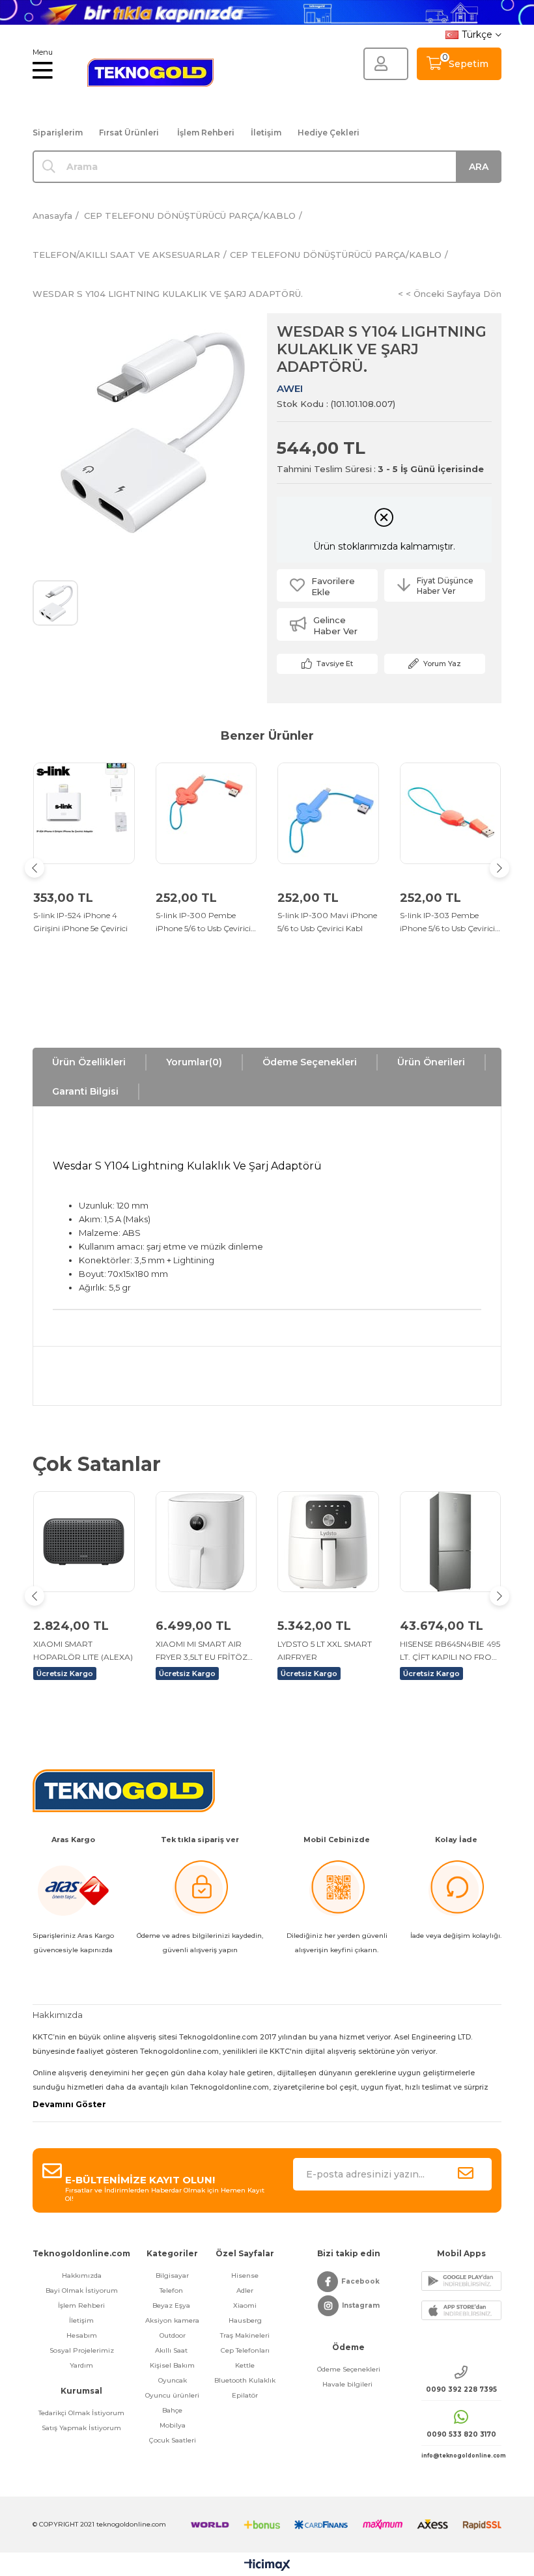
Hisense (245, 2275)
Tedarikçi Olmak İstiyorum (81, 2413)
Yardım (81, 2365)
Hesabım (82, 2335)
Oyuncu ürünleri (172, 2395)
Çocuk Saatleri (173, 2440)
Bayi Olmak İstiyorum (82, 2290)
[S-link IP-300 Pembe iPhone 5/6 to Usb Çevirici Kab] (206, 813)
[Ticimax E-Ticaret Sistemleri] (267, 2566)
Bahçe (172, 2410)
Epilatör (245, 2395)
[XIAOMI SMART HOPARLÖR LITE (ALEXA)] (84, 1542)
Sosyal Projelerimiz (82, 2350)
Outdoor (173, 2335)
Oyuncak (173, 2380)
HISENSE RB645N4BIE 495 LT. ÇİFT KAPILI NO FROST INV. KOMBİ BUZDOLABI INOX (450, 1651)
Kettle (245, 2365)
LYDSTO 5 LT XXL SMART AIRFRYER (325, 1650)
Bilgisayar (172, 2275)
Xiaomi (245, 2305)
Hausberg (245, 2320)
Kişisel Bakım (172, 2365)
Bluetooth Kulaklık (245, 2380)
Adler (245, 2290)
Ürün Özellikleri (89, 1062)
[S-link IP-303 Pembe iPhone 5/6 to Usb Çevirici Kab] (451, 813)
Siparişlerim (58, 133)
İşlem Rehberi (206, 133)
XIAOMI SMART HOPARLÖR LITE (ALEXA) (83, 1650)
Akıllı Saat (172, 2350)
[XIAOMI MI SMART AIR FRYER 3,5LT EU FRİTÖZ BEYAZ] (206, 1542)
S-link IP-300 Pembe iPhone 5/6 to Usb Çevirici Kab (203, 923)
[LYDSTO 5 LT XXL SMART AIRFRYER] (328, 1542)
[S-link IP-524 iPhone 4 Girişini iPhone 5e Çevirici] (84, 813)
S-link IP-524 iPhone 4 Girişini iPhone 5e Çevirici (80, 922)
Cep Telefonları (245, 2350)
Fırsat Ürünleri (129, 133)
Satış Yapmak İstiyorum (81, 2428)
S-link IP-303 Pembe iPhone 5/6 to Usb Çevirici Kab (447, 923)
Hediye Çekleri (329, 133)
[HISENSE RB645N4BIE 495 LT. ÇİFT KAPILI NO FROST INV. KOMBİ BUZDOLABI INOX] (451, 1542)
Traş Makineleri (245, 2335)
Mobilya (173, 2425)
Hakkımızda (82, 2275)
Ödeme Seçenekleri (310, 1062)
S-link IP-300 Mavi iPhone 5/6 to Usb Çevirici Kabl (327, 922)
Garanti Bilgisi (85, 1091)
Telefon (172, 2290)
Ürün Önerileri (431, 1062)
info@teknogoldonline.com (461, 2456)
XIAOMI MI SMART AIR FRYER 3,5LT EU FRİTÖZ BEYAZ (202, 1651)
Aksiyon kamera (172, 2320)
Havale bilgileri (348, 2384)
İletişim (266, 133)
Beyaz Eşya (172, 2305)
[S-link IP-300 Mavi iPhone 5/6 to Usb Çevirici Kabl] (328, 813)
